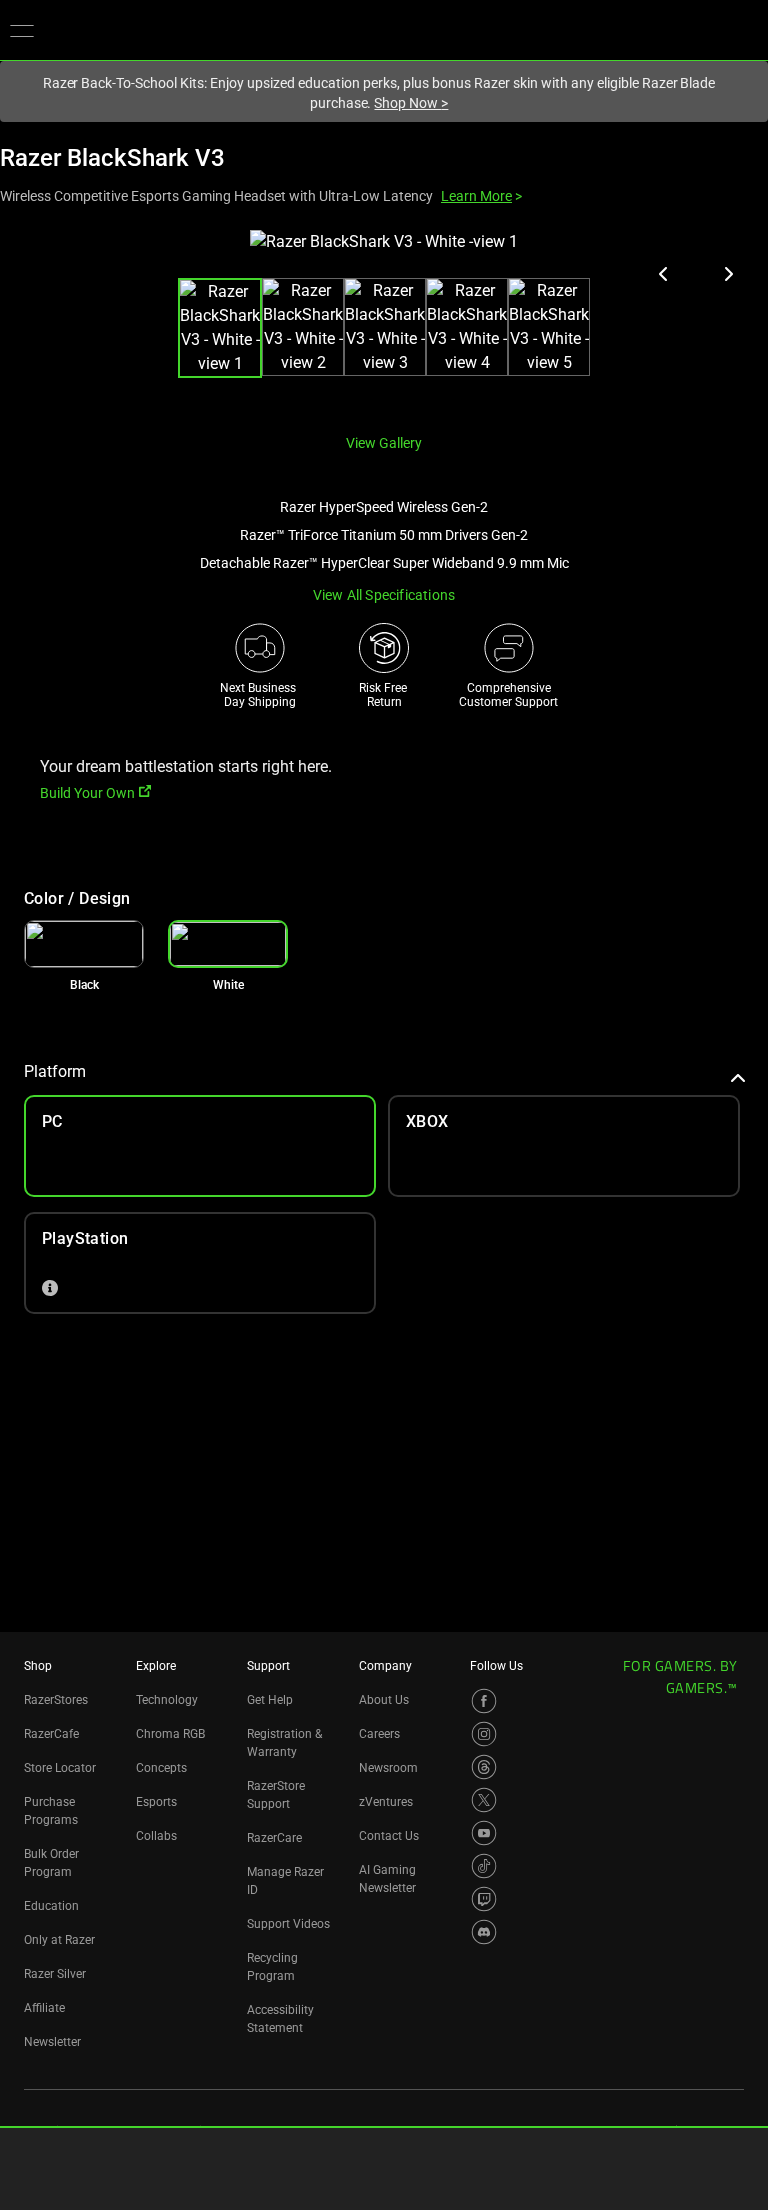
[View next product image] (728, 274)
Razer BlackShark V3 (112, 158)
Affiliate (44, 2008)
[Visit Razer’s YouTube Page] (484, 1833)
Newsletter (52, 2042)
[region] (384, 323)
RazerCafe (51, 1734)
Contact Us (389, 1836)
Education (51, 1906)
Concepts (161, 1768)
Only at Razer (59, 1940)
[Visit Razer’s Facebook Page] (484, 1701)
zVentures (386, 1802)
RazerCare (274, 1838)
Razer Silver (55, 1974)
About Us (384, 1700)
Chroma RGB (170, 1734)
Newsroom (388, 1768)
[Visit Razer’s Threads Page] (484, 1767)
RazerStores (56, 1700)
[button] (22, 30)
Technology (167, 1700)
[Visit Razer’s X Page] (484, 1800)
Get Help (270, 1700)
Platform (55, 1071)
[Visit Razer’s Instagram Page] (484, 1734)
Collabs (156, 1836)
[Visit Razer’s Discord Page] (484, 1932)
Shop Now (411, 103)
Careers (379, 1734)
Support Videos (288, 1924)
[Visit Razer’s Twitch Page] (484, 1899)
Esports (156, 1802)
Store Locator (60, 1768)
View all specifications (384, 595)
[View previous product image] (664, 274)
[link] (84, 944)
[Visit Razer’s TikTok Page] (484, 1866)
